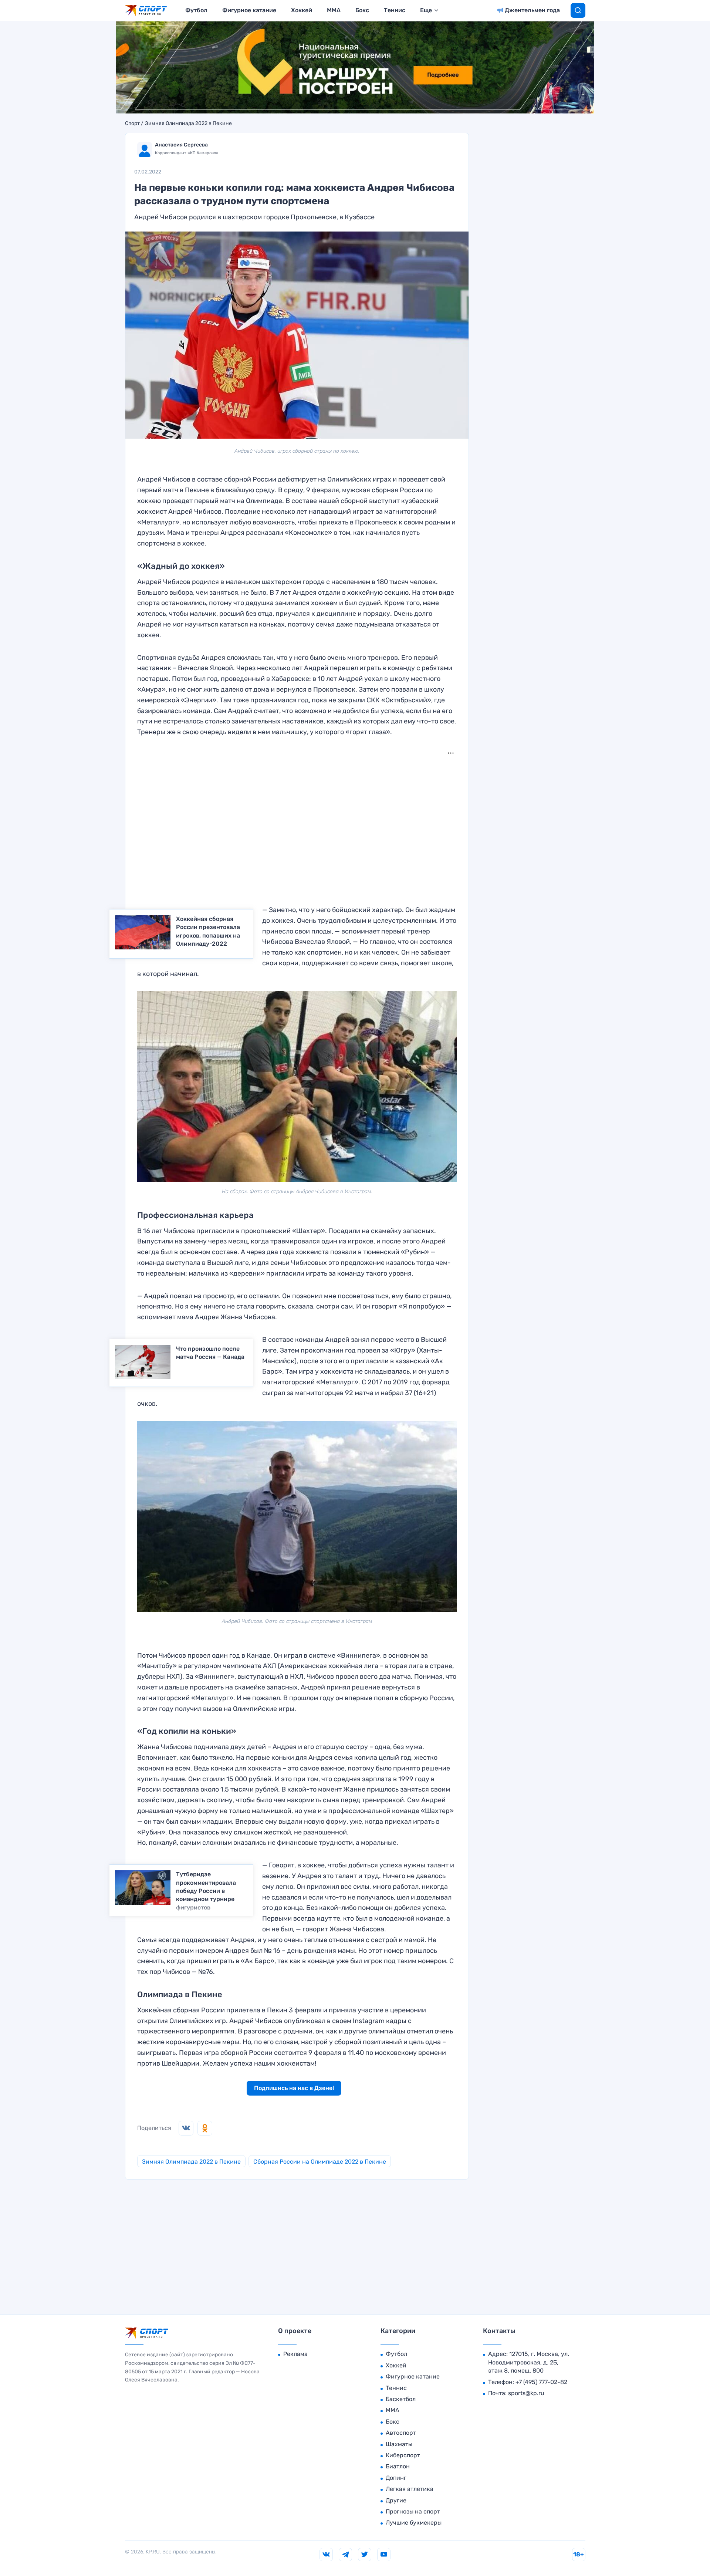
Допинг (396, 2478)
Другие (396, 2500)
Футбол (196, 10)
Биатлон (398, 2466)
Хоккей (302, 10)
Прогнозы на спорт (413, 2511)
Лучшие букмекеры (414, 2523)
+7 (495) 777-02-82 (541, 2382)
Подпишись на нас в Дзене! (294, 2088)
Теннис (395, 10)
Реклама (295, 2354)
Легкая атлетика (410, 2489)
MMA (334, 10)
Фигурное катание (249, 10)
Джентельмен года (532, 10)
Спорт (132, 124)
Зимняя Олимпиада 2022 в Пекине (188, 124)
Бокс (362, 10)
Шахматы (399, 2444)
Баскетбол (401, 2399)
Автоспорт (401, 2433)
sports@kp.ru (526, 2393)
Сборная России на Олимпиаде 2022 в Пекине (320, 2162)
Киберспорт (403, 2455)
